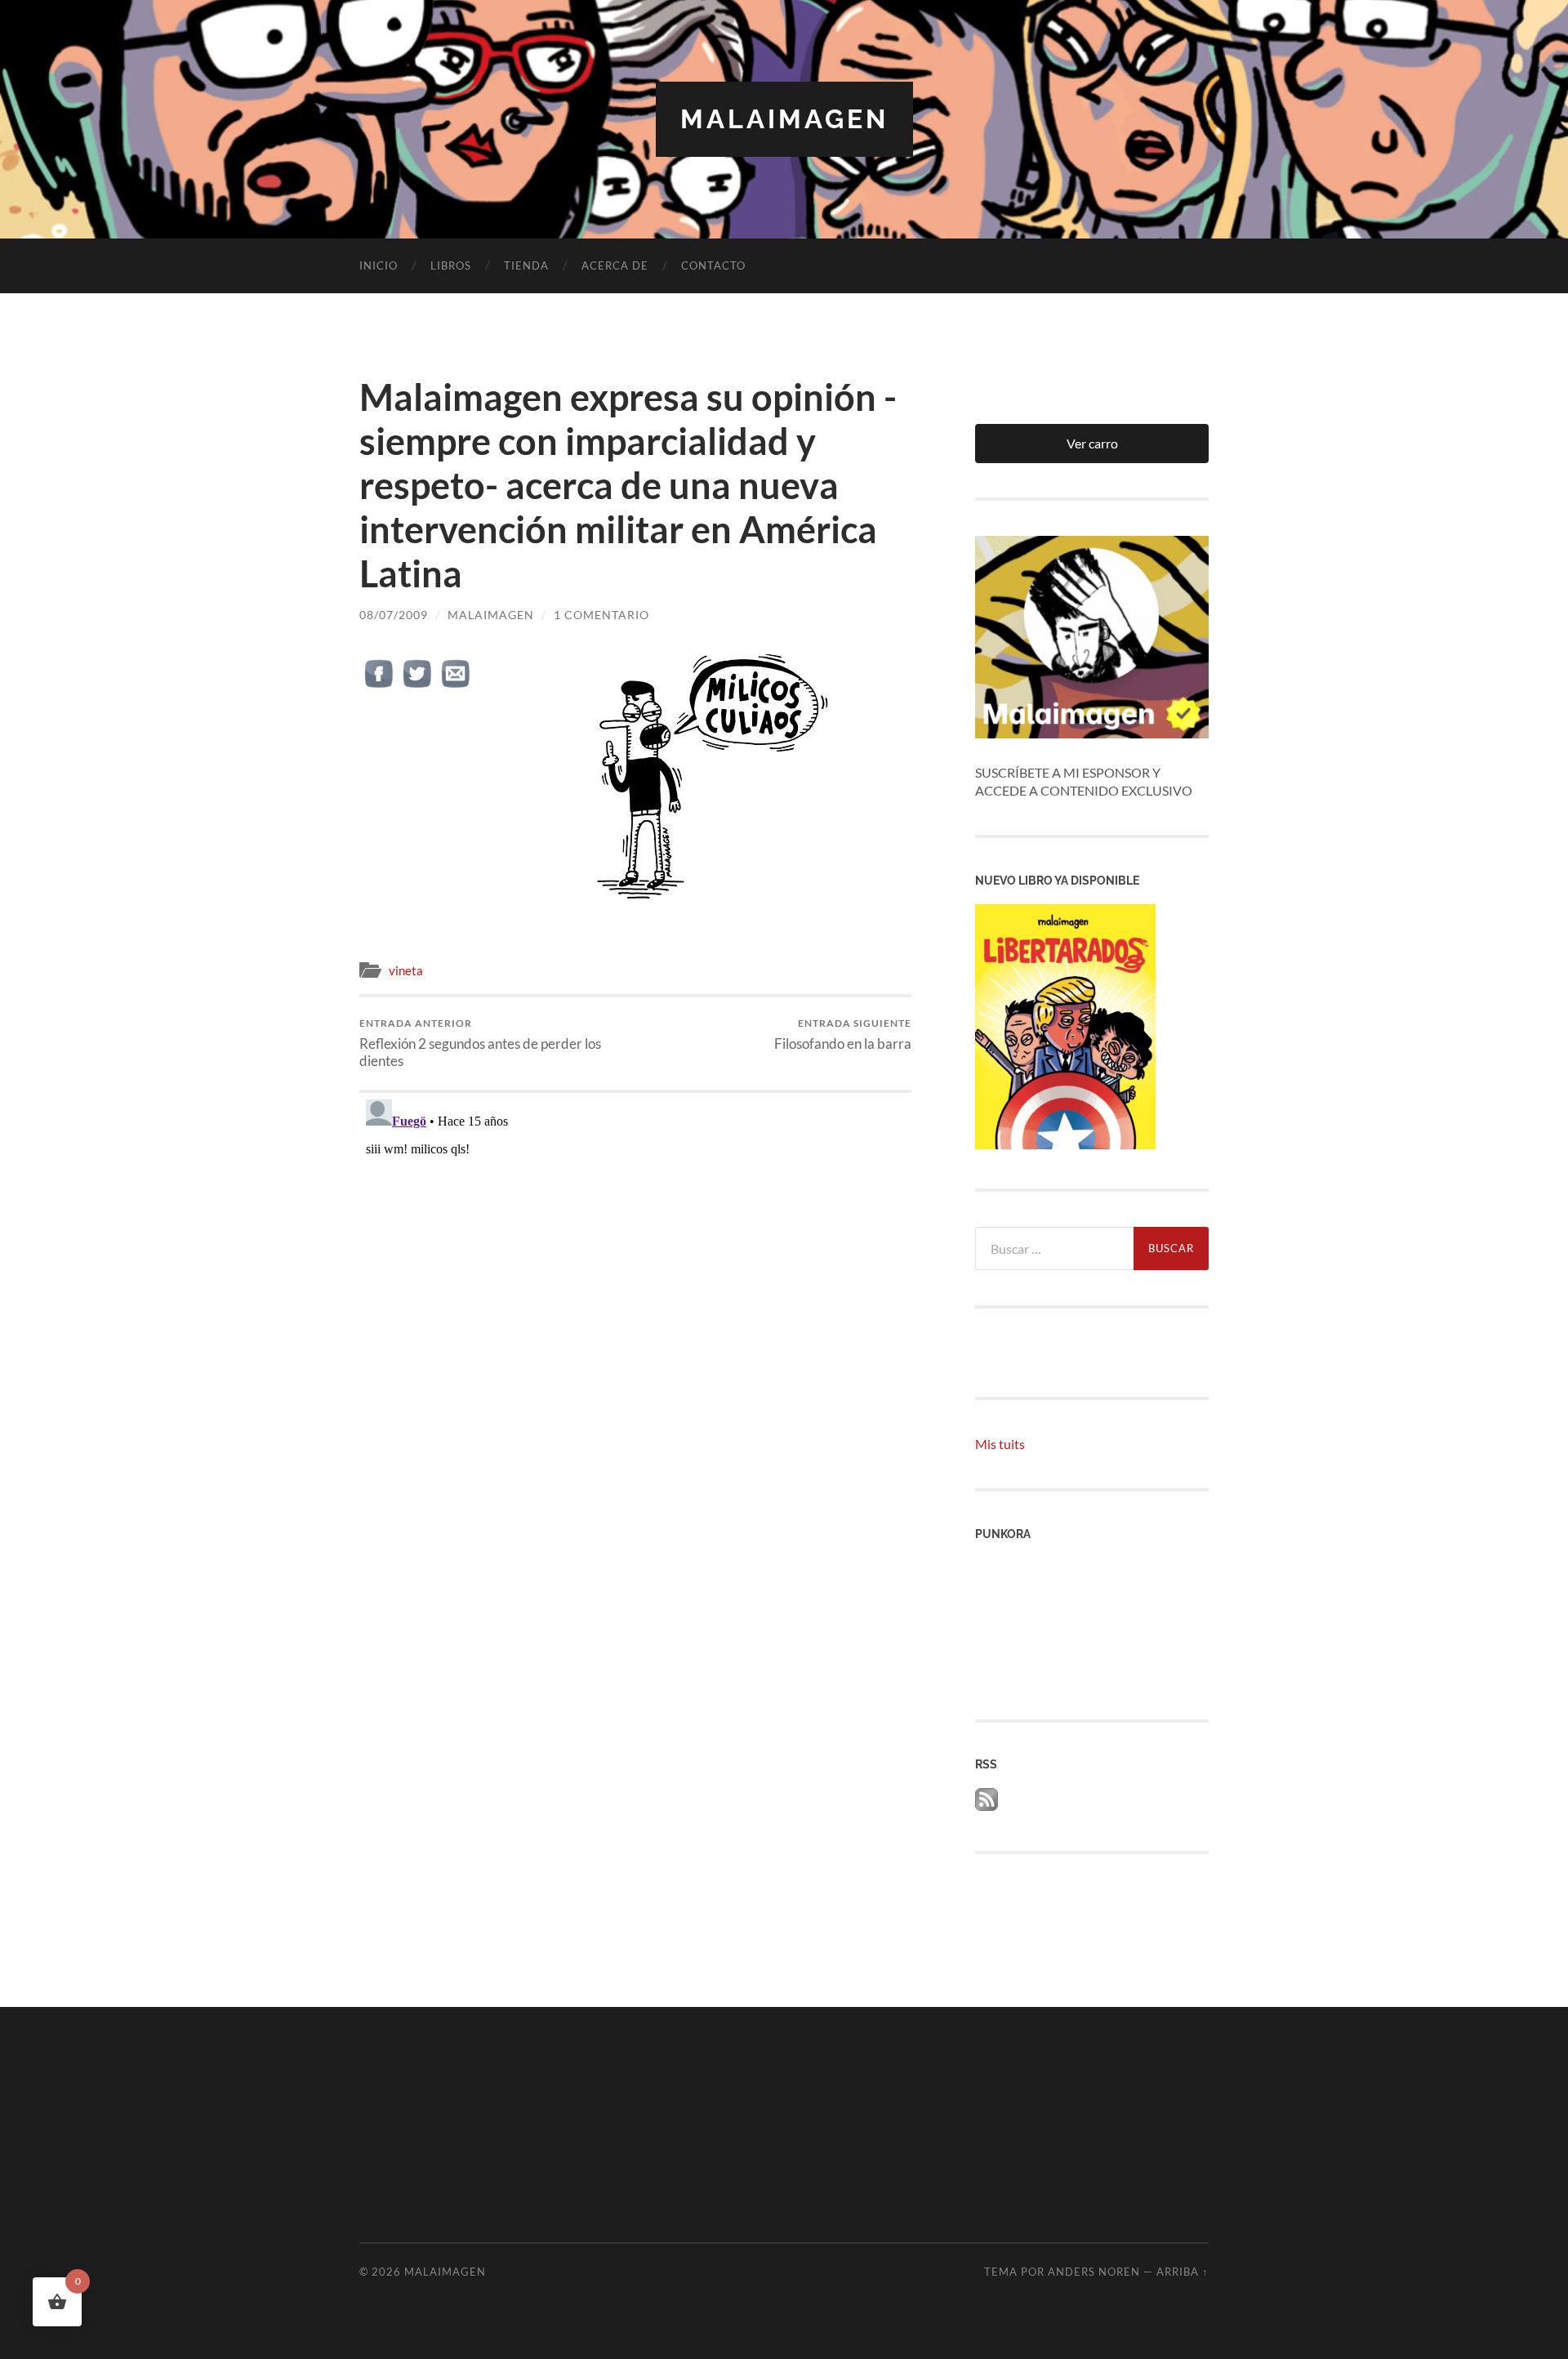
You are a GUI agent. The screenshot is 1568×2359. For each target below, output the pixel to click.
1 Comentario (601, 615)
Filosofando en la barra (843, 1035)
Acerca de (615, 265)
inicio (379, 265)
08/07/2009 (394, 615)
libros (451, 265)
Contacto (713, 265)
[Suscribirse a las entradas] (987, 1806)
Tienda (526, 265)
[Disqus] (635, 1297)
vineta (406, 970)
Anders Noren (1094, 2272)
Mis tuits (1000, 1444)
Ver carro (1092, 443)
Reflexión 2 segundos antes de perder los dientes (480, 1043)
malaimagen (784, 119)
